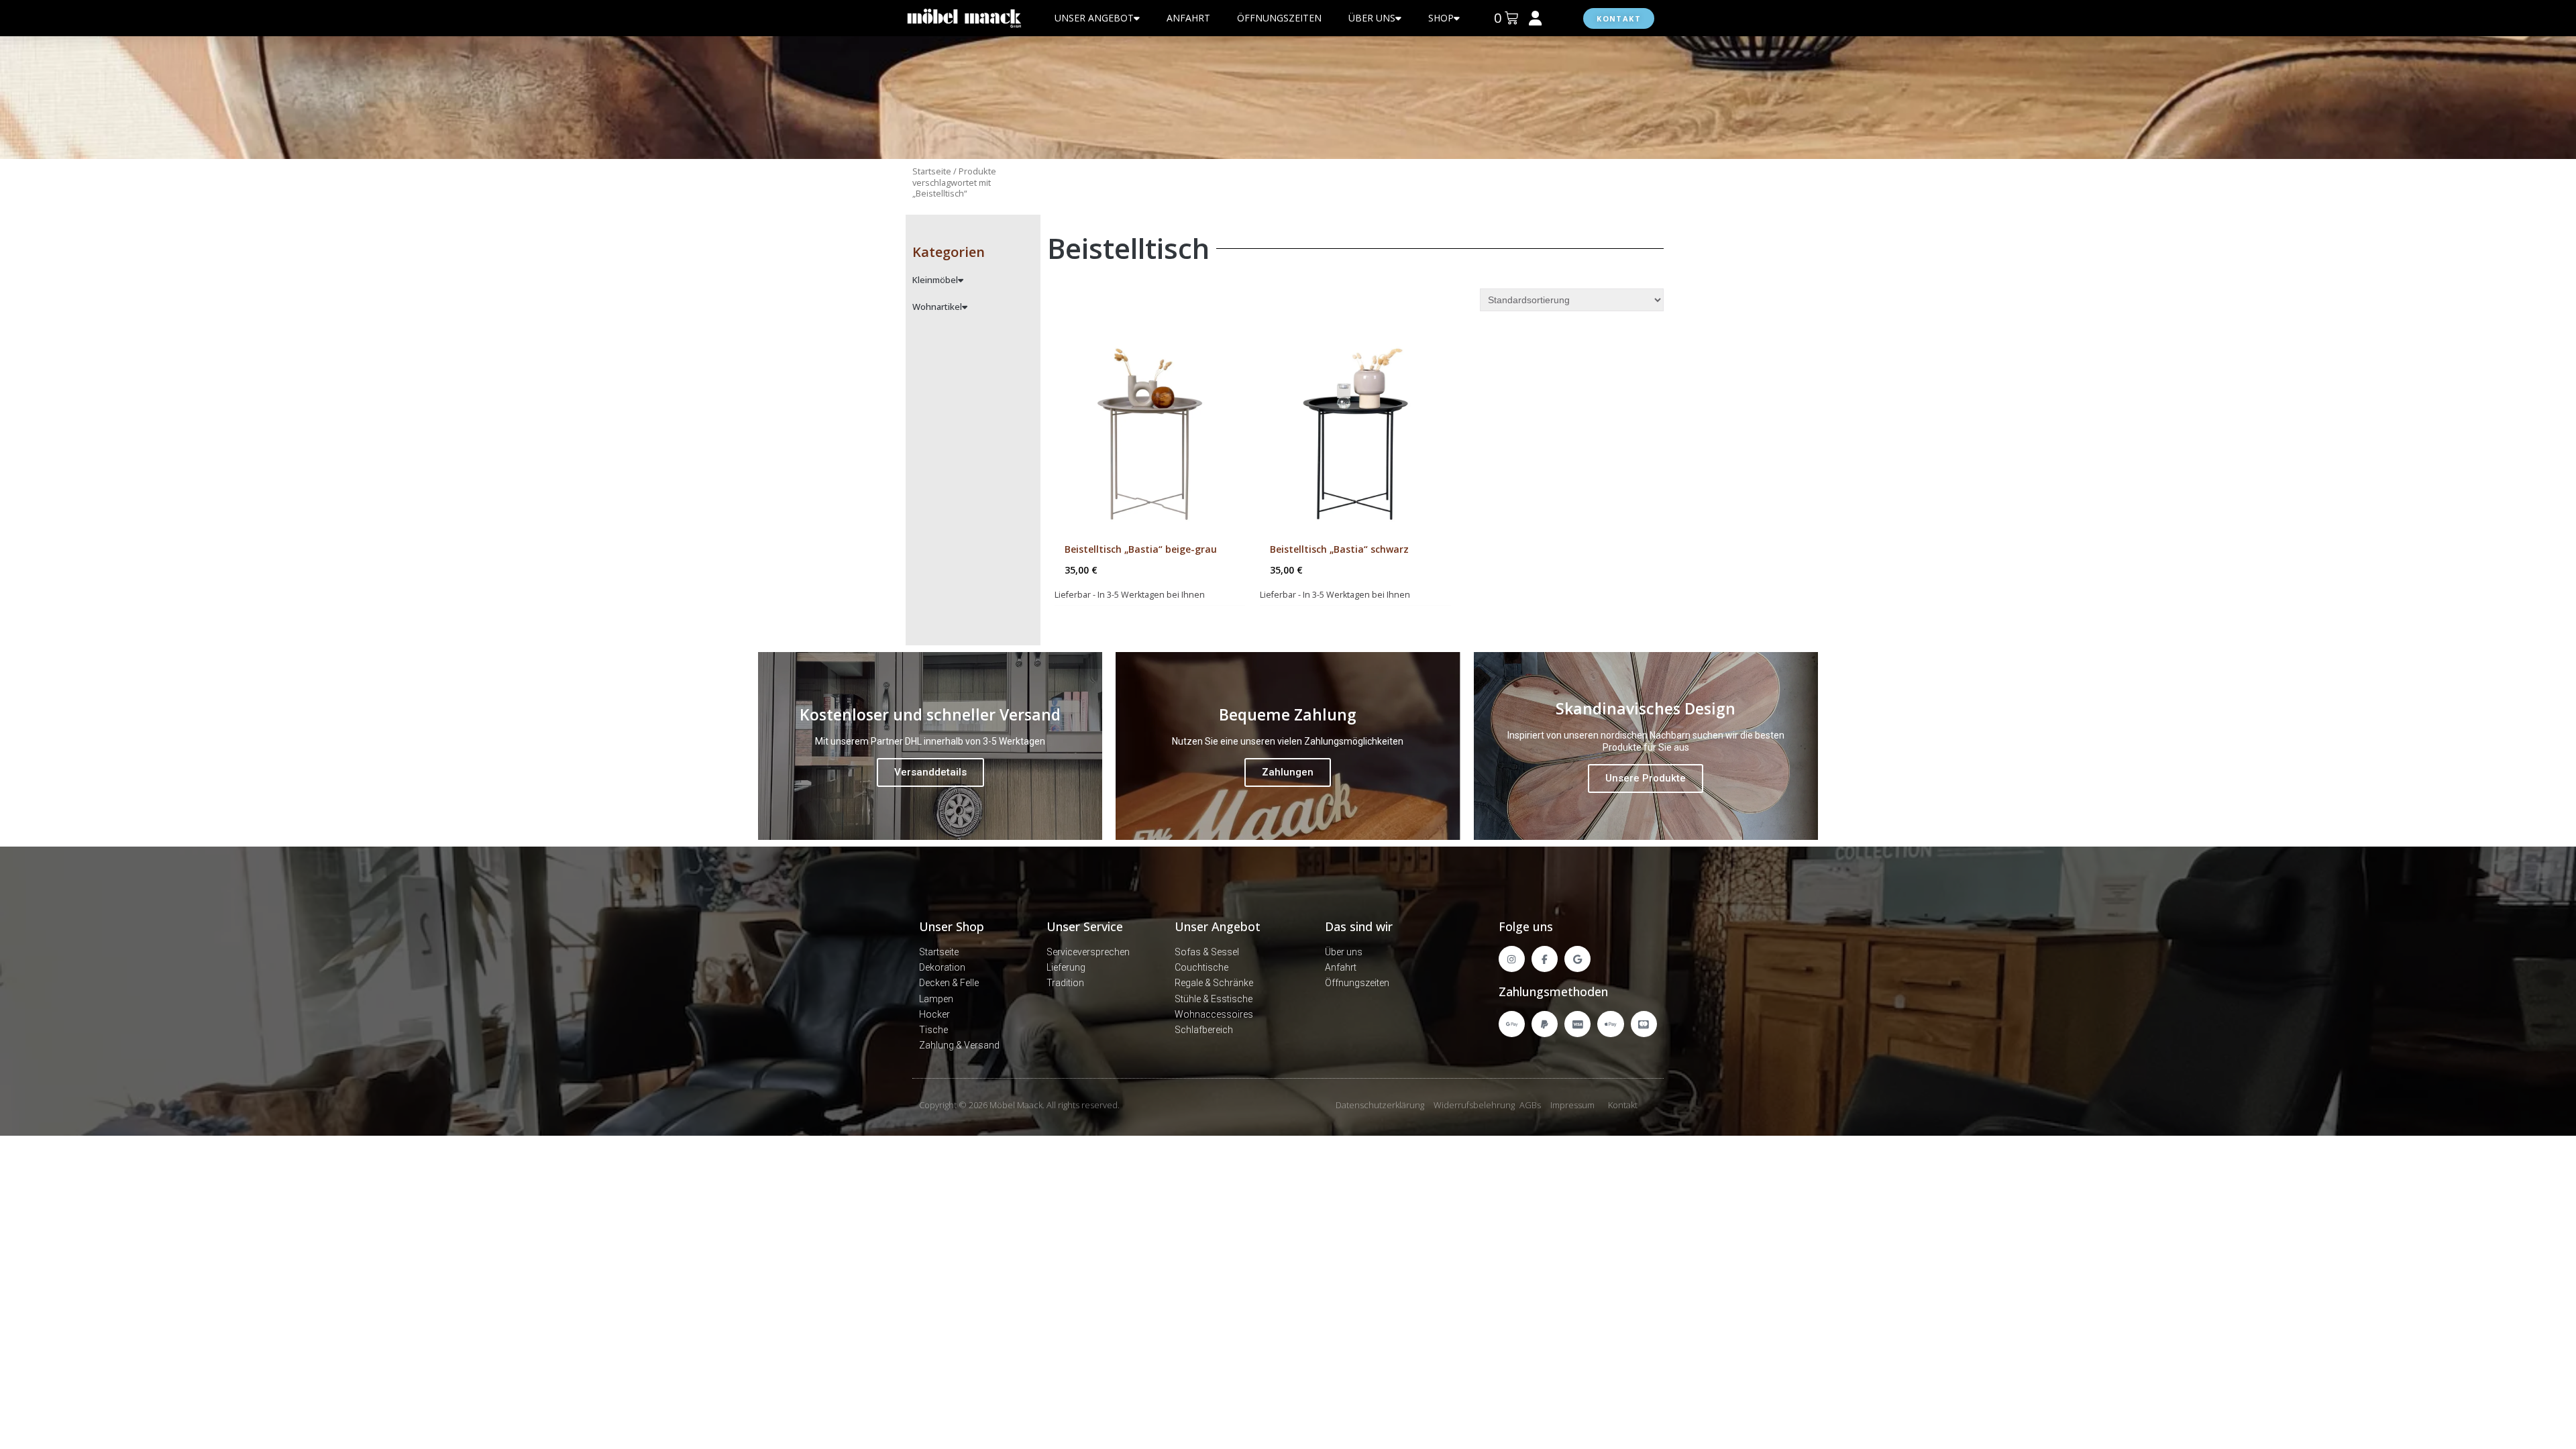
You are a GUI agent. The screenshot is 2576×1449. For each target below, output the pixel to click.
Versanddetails (930, 772)
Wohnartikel (937, 307)
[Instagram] (1512, 959)
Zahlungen (1288, 772)
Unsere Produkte (1646, 778)
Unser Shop (952, 926)
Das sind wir (1359, 926)
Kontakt (1623, 1105)
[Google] (1577, 959)
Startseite (932, 171)
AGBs (1530, 1105)
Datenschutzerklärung (1380, 1105)
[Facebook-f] (1545, 959)
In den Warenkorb (1159, 619)
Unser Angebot (1218, 926)
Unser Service (1085, 926)
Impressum (1572, 1105)
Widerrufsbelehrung (1474, 1105)
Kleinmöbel (935, 280)
